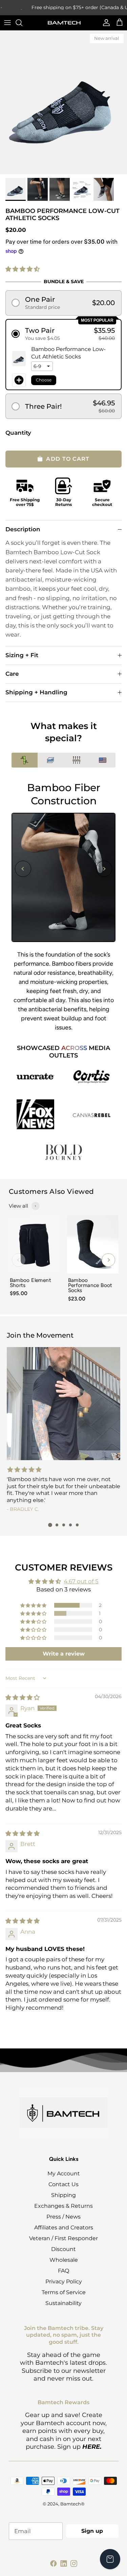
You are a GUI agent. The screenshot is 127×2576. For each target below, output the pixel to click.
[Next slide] (104, 869)
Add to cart (68, 459)
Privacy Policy (64, 2282)
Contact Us (63, 2184)
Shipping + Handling (36, 692)
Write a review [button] (64, 1654)
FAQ (63, 2271)
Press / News (63, 2217)
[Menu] (7, 23)
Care (12, 674)
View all (18, 1206)
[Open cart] (110, 2559)
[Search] (22, 23)
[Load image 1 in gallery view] (63, 102)
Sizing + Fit (22, 655)
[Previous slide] (23, 869)
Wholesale (64, 2260)
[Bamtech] (64, 22)
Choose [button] (44, 380)
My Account (64, 2173)
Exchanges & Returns (63, 2206)
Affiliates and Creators (64, 2228)
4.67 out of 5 (81, 1581)
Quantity (18, 433)
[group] (35, 1260)
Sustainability (63, 2303)
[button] (23, 269)
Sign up (92, 2531)
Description (23, 529)
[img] (23, 1697)
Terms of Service (64, 2292)
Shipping (63, 2195)
